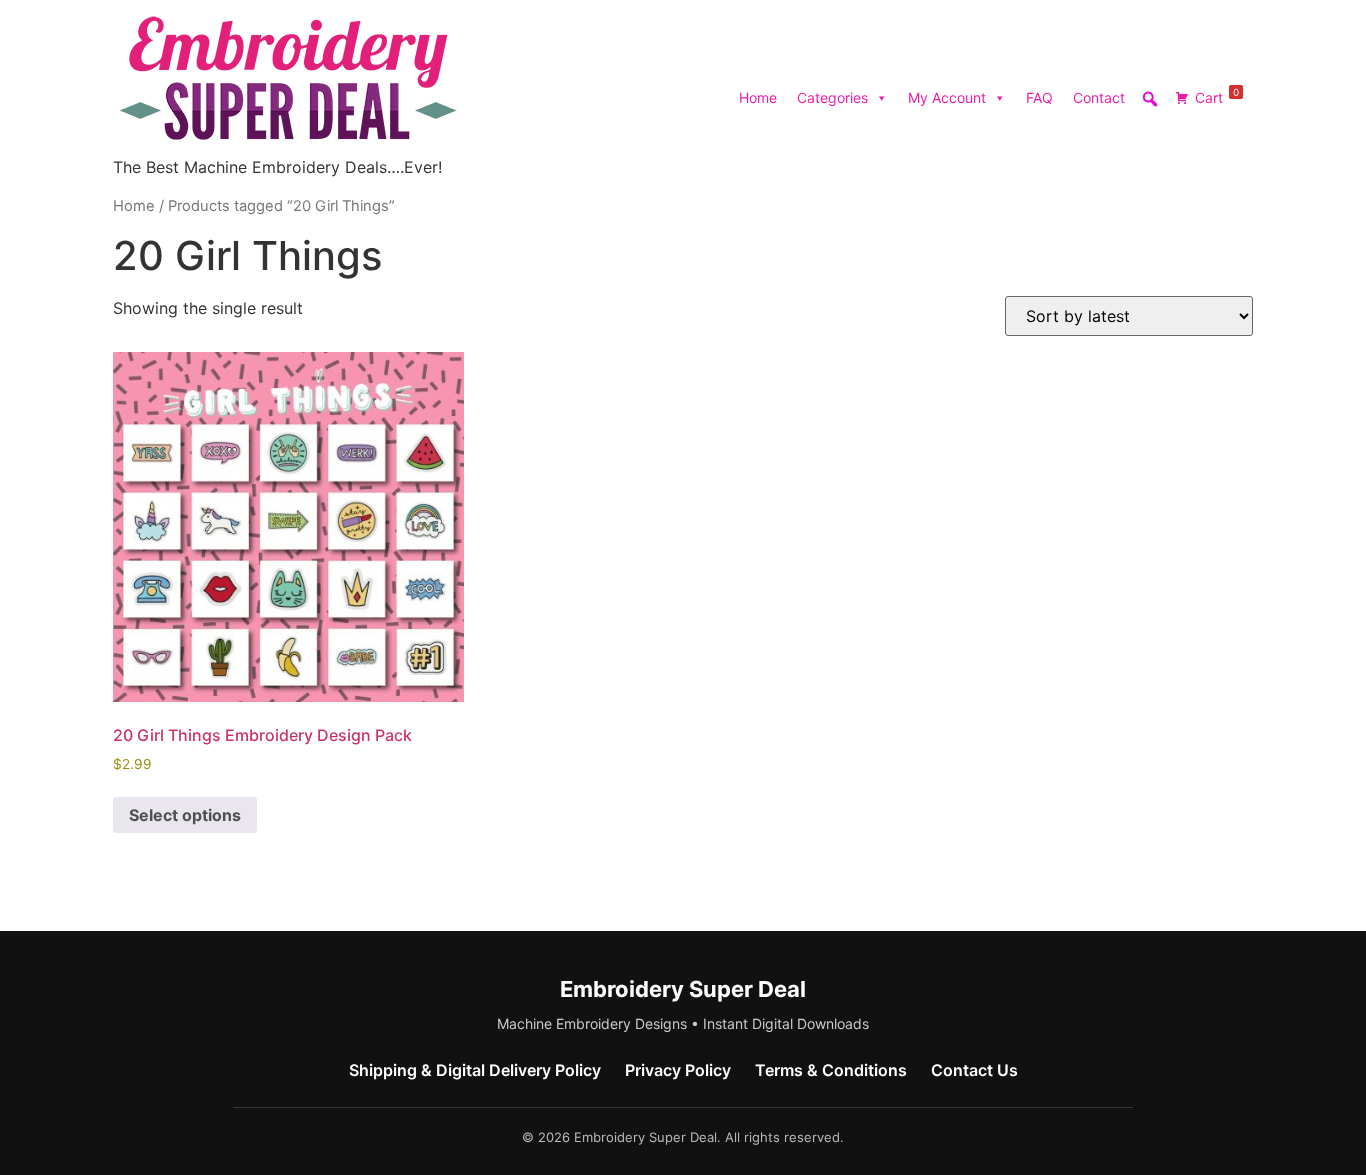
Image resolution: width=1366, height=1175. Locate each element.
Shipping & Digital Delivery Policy (475, 1070)
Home (758, 97)
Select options (185, 815)
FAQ (1039, 97)
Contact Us (974, 1070)
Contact (1099, 97)
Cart (1217, 96)
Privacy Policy (678, 1070)
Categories (832, 97)
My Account (947, 97)
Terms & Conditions (831, 1070)
